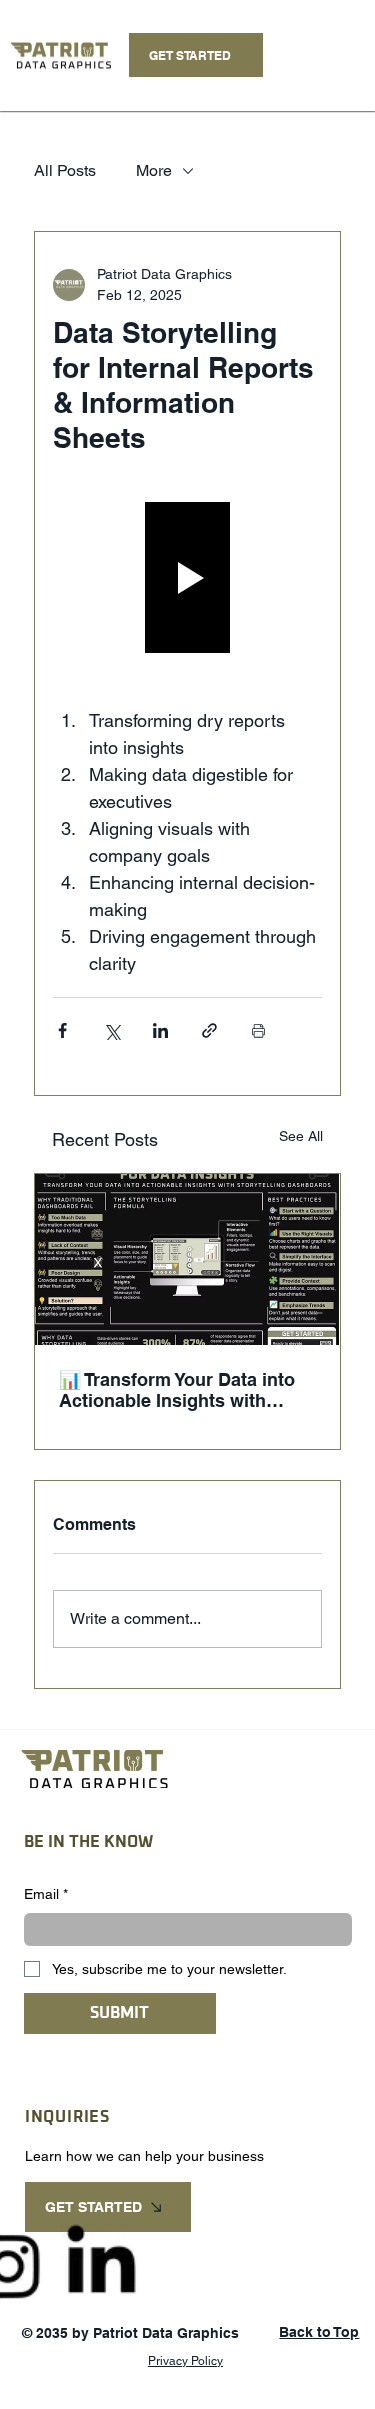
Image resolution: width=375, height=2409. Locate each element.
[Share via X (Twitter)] (111, 1030)
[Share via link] (209, 1030)
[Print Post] (258, 1030)
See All (301, 1136)
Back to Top (319, 2332)
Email (46, 1894)
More (154, 170)
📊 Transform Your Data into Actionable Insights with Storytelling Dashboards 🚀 (177, 1390)
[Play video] (187, 577)
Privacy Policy (185, 2361)
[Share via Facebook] (62, 1030)
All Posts (65, 170)
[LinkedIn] (100, 2265)
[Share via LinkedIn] (160, 1030)
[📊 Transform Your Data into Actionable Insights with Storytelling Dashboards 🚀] (187, 1259)
